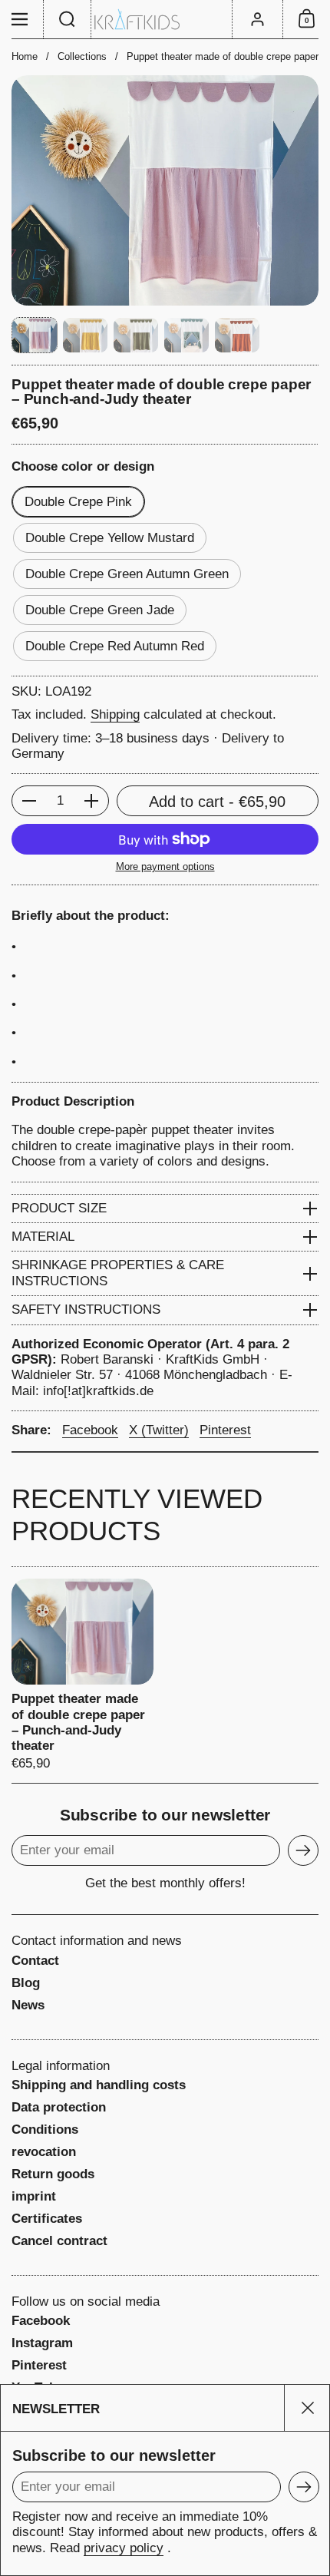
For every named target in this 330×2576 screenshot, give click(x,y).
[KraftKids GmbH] (165, 20)
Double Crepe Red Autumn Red (115, 646)
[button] (68, 19)
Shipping (115, 714)
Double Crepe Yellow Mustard (110, 538)
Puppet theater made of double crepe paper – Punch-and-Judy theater (82, 1675)
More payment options (165, 866)
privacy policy (124, 2548)
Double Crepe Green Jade (100, 610)
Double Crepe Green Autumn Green (127, 574)
